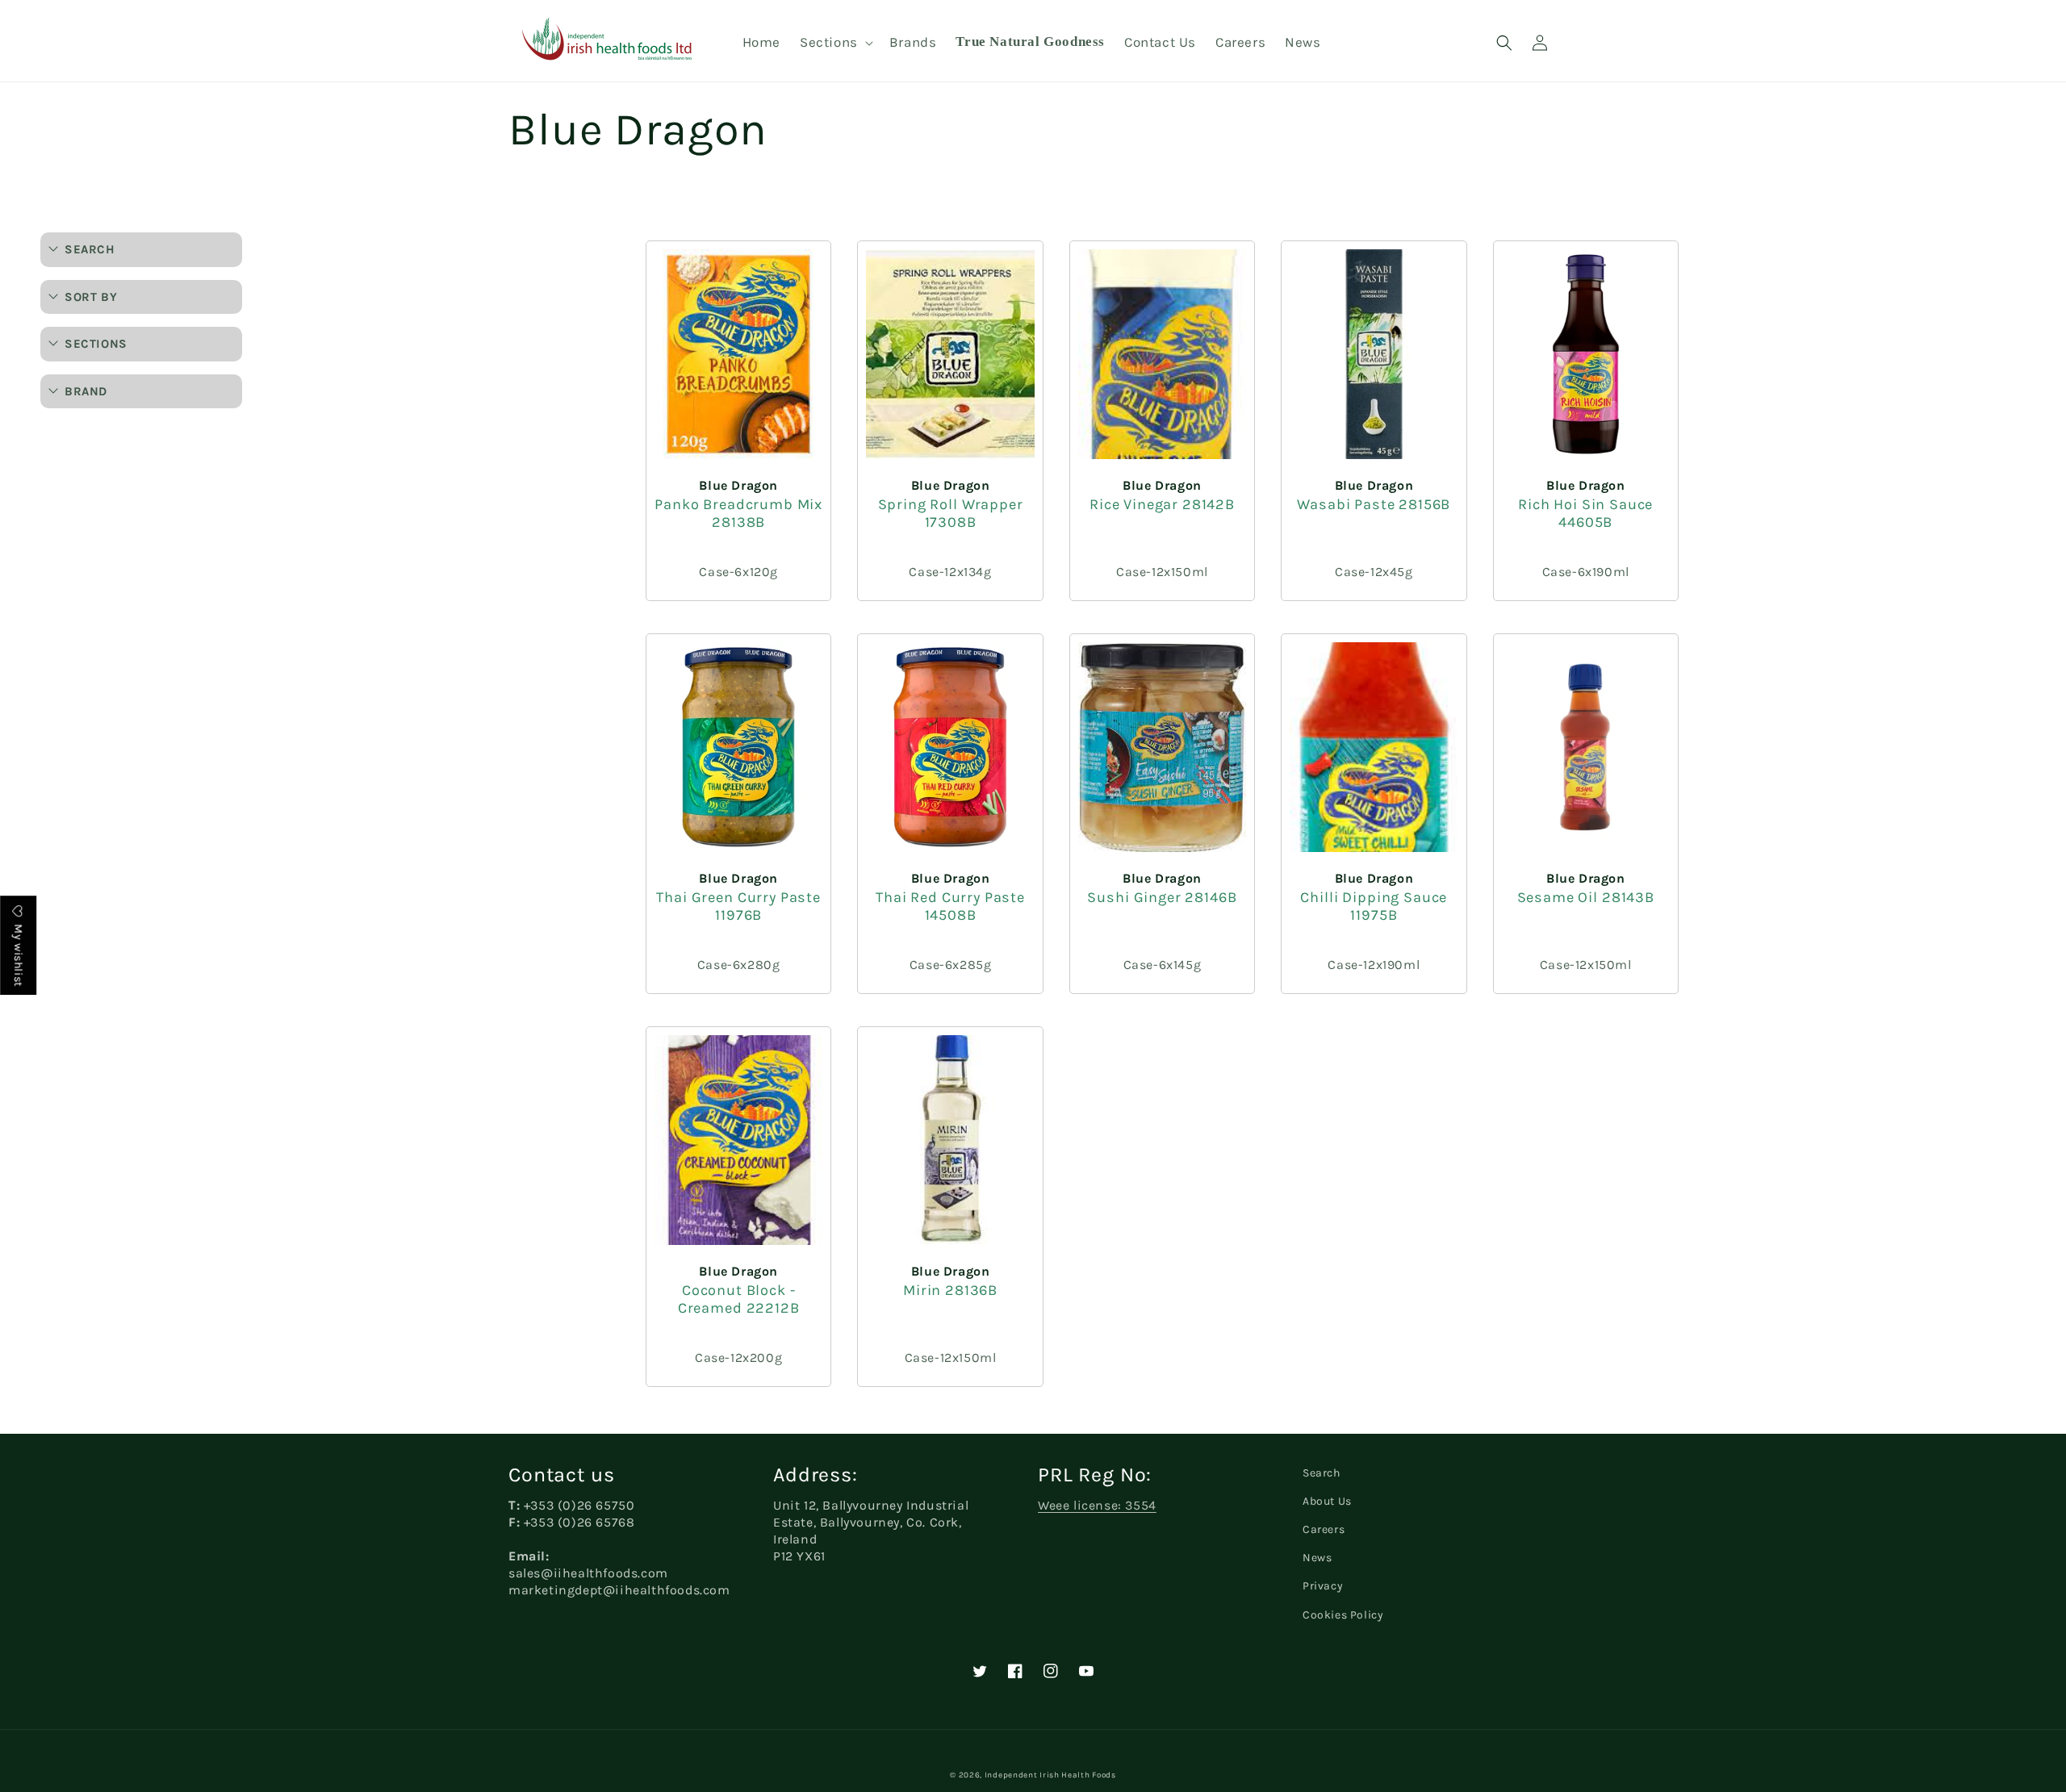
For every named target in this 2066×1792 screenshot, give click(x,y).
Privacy (1323, 1586)
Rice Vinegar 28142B (1162, 504)
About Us (1327, 1501)
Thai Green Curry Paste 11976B (738, 906)
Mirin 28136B (950, 1290)
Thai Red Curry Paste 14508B (950, 906)
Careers (1324, 1529)
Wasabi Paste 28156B (1374, 504)
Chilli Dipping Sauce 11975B (1374, 906)
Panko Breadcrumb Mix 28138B (738, 513)
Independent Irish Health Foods (1050, 1775)
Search (1322, 1473)
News (1317, 1558)
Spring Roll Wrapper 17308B (951, 513)
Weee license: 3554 (1097, 1505)
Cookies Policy (1343, 1615)
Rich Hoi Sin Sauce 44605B (1585, 513)
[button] (835, 42)
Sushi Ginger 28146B (1162, 897)
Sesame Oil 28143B (1586, 897)
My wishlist (18, 954)
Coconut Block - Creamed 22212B (739, 1299)
